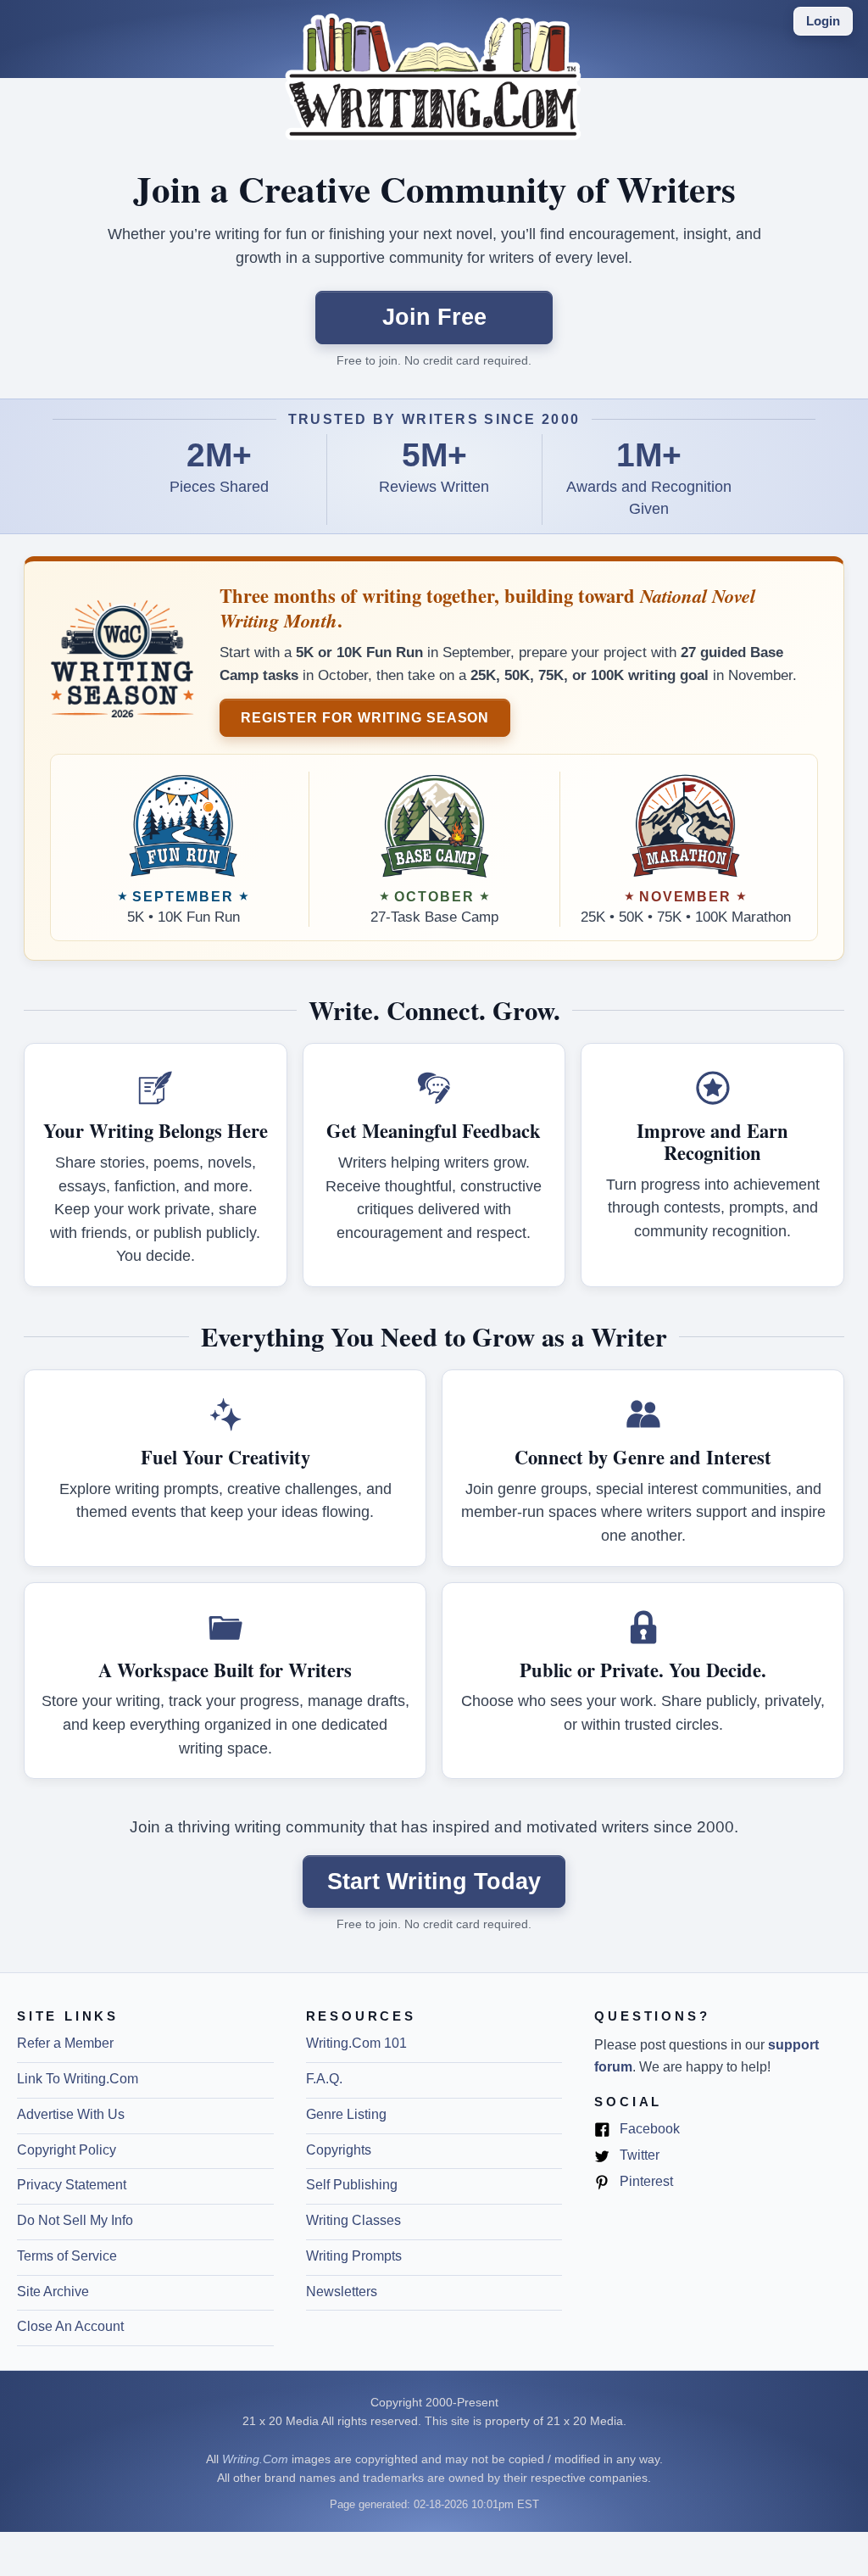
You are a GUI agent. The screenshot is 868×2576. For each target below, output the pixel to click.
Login (823, 21)
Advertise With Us (71, 2114)
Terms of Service (67, 2256)
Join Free (434, 317)
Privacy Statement (72, 2185)
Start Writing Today (434, 1881)
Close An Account (70, 2326)
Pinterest (645, 2183)
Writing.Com (255, 2459)
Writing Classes (353, 2220)
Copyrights (339, 2150)
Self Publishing (352, 2185)
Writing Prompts (354, 2256)
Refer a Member (65, 2043)
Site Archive (53, 2292)
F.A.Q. (324, 2079)
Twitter (638, 2156)
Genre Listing (346, 2114)
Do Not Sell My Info (75, 2220)
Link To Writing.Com (78, 2079)
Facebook (648, 2130)
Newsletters (342, 2292)
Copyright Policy (67, 2150)
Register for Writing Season (365, 717)
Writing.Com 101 (356, 2043)
